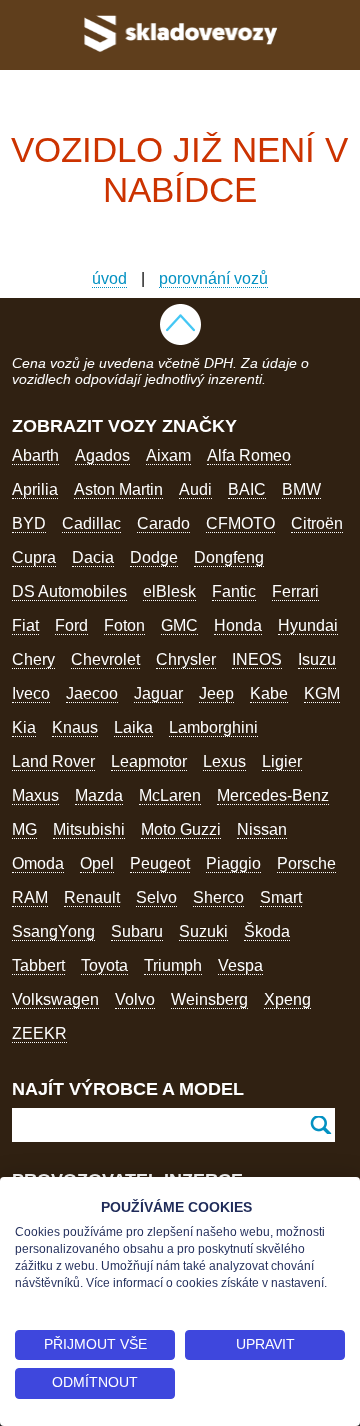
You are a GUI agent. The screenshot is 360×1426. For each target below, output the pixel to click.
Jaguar (158, 693)
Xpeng (287, 999)
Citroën (317, 523)
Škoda (267, 931)
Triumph (173, 965)
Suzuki (203, 931)
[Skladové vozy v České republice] (180, 54)
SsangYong (53, 931)
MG (24, 829)
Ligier (282, 761)
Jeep (216, 693)
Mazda (99, 795)
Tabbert (38, 965)
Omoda (38, 863)
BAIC (247, 489)
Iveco (31, 693)
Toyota (104, 965)
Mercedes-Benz (273, 795)
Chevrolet (105, 659)
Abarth (35, 455)
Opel (97, 863)
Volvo (135, 999)
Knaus (75, 727)
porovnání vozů (213, 278)
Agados (102, 455)
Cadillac (91, 523)
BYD (29, 523)
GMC (179, 625)
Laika (133, 727)
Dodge (154, 557)
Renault (92, 897)
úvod (109, 278)
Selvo (156, 897)
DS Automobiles (69, 591)
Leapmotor (149, 761)
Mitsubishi (89, 829)
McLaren (170, 795)
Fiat (25, 625)
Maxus (35, 795)
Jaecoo (92, 693)
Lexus (224, 761)
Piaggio (233, 863)
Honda (238, 625)
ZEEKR (39, 1033)
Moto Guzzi (181, 829)
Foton (124, 625)
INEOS (257, 659)
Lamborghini (213, 727)
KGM (322, 693)
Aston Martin (118, 489)
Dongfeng (229, 557)
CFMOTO (240, 523)
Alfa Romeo (249, 455)
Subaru (137, 931)
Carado (163, 523)
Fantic (234, 591)
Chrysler (186, 659)
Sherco (218, 897)
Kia (24, 727)
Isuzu (317, 659)
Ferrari (295, 591)
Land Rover (53, 761)
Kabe (269, 693)
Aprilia (35, 489)
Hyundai (308, 625)
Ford (71, 625)
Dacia (93, 557)
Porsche (306, 863)
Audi (195, 489)
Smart (281, 897)
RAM (30, 897)
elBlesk (169, 591)
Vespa (240, 965)
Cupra (34, 557)
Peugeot (160, 863)
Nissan (262, 829)
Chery (33, 659)
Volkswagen (55, 999)
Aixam (168, 455)
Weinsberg (209, 999)
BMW (301, 489)
